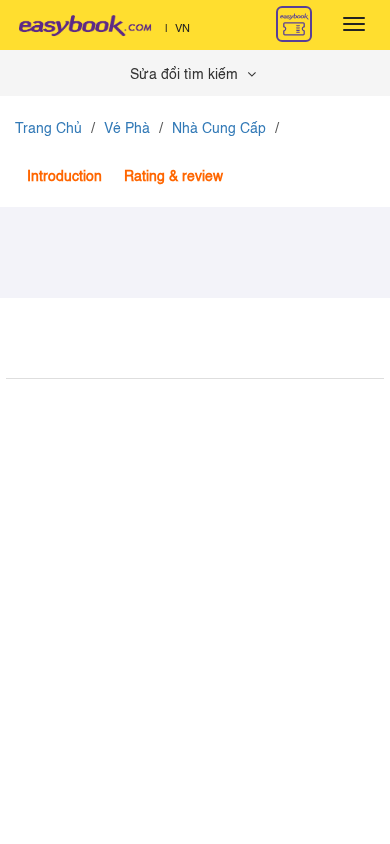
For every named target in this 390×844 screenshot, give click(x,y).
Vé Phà (127, 129)
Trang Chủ (48, 129)
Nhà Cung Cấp (219, 129)
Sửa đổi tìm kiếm (186, 75)
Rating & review (173, 177)
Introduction (64, 177)
